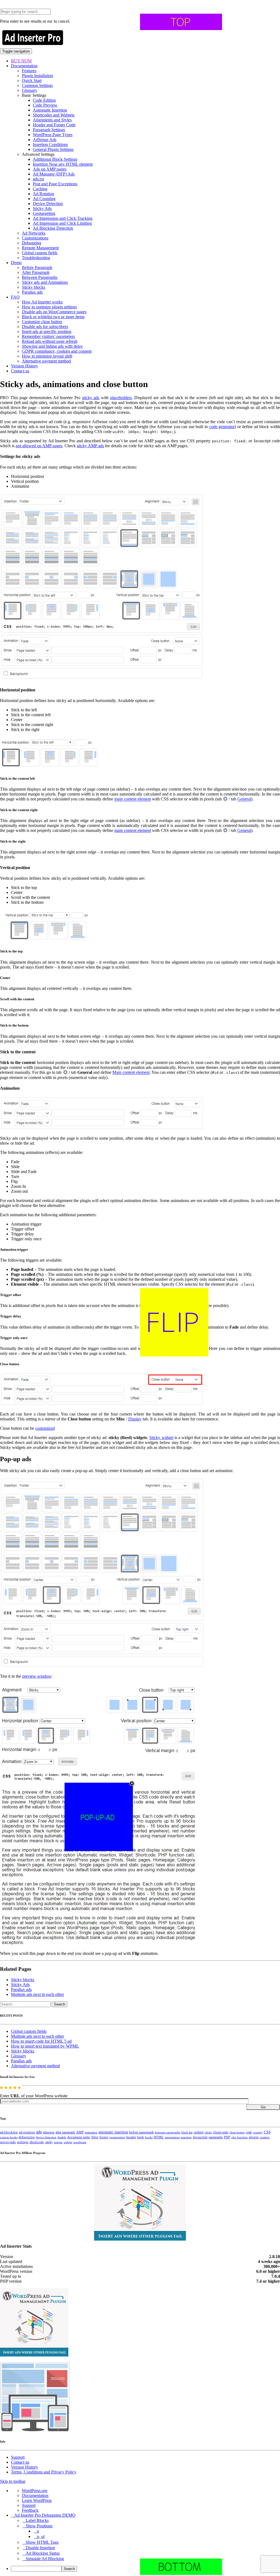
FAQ (15, 297)
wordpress (80, 2142)
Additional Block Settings (55, 159)
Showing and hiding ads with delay (52, 346)
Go (263, 2107)
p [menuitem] (38, 2531)
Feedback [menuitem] (30, 2510)
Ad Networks (34, 233)
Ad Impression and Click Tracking (63, 218)
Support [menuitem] (29, 2505)
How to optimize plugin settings (49, 307)
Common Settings (37, 85)
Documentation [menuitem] (35, 2495)
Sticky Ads (42, 208)
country (258, 2132)
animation (91, 2132)
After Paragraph (36, 272)
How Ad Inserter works (42, 302)
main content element (133, 799)
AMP (80, 2132)
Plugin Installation (37, 76)
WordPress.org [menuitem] (35, 2491)
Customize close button (42, 322)
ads (39, 2132)
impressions (172, 2137)
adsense (49, 2132)
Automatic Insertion (50, 110)
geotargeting (117, 2137)
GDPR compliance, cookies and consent (57, 351)
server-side (8, 2142)
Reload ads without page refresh (50, 341)
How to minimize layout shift (47, 356)
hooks (149, 2137)
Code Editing (44, 100)
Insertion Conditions (50, 144)
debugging (27, 2137)
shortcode (37, 2142)
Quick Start (32, 81)
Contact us (20, 371)
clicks (208, 2132)
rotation (265, 2137)
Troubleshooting (36, 258)
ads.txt (38, 179)
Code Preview (45, 105)
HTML (159, 2137)
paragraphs (216, 2137)
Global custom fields (40, 253)
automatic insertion (113, 2132)
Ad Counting (44, 199)
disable (62, 2137)
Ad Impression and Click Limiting (62, 223)
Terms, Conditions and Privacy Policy (44, 2472)
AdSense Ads (45, 140)
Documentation (24, 66)
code (249, 2132)
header (131, 2137)
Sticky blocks (33, 287)
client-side (221, 2132)
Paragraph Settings (49, 130)
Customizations (35, 238)
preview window (37, 1676)
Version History (24, 366)
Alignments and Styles (52, 120)
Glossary (30, 90)
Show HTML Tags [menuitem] (42, 2542)
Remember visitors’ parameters (48, 336)
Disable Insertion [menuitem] (40, 2548)
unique (58, 2142)
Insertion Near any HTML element (63, 164)
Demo (16, 263)
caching (199, 2132)
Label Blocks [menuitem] (37, 2520)
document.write (79, 2137)
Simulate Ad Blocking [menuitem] (45, 2559)
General (244, 799)
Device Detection (48, 204)
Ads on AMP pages (50, 169)
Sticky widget (161, 1438)
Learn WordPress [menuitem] (37, 2500)
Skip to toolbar (13, 2481)
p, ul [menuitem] (41, 2536)
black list (187, 2132)
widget (68, 2142)
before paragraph (142, 2132)
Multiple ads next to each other (37, 1994)
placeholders (121, 398)
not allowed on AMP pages (39, 446)
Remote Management (40, 248)
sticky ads (91, 398)
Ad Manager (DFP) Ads (54, 174)
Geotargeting (44, 213)
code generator (222, 427)
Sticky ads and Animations (45, 282)
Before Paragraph (37, 267)
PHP (227, 2137)
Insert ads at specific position (47, 331)
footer (104, 2137)
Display (135, 1419)
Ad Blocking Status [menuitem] (43, 2553)
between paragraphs (168, 2132)
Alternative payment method (46, 361)
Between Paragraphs (40, 277)
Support (18, 2457)
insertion (186, 2137)
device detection (46, 2137)
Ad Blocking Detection (53, 228)
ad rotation (27, 2132)
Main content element (131, 1073)
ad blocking (9, 2132)
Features (29, 71)
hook (141, 2137)
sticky (49, 2142)
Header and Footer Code (54, 125)
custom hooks (9, 2137)
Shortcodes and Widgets (54, 115)
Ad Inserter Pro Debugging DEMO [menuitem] (45, 2515)
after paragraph (65, 2132)
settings (23, 2142)
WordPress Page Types (53, 135)
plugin (254, 2137)
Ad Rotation (43, 194)
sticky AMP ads (90, 446)
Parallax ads (32, 292)
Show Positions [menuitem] (39, 2526)
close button (237, 2132)
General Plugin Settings (53, 149)
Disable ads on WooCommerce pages (54, 312)
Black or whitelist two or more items (53, 317)
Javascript (200, 2137)
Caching (40, 189)
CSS (267, 2132)
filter (95, 2137)
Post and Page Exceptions (55, 184)
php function (240, 2137)
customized (45, 1428)
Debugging (32, 243)
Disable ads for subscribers (45, 327)
